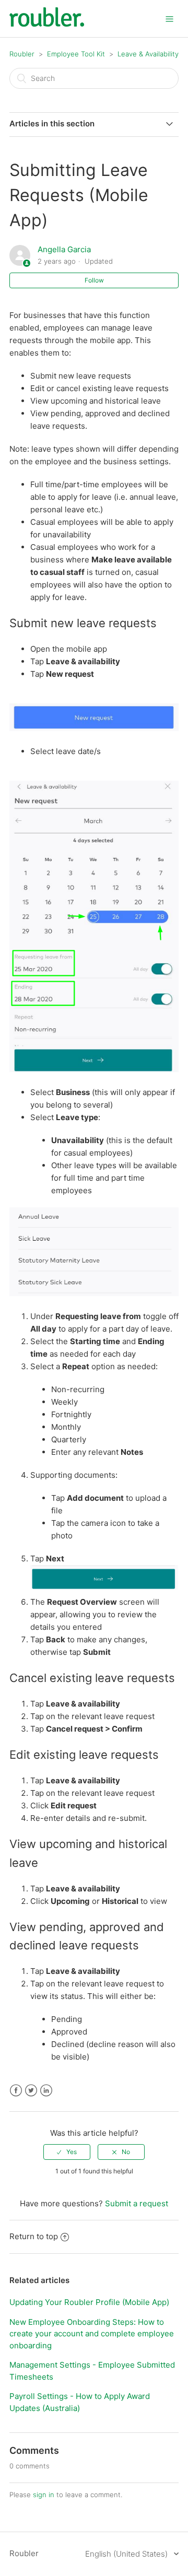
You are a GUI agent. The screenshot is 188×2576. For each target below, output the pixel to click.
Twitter (31, 2091)
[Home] (47, 24)
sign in (44, 2495)
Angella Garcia (64, 249)
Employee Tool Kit (77, 54)
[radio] (67, 2152)
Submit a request (137, 2203)
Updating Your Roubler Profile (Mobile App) (89, 2302)
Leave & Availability (148, 54)
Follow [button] (94, 280)
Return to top (34, 2236)
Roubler (22, 54)
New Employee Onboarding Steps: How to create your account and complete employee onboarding (92, 2334)
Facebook (16, 2091)
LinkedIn (46, 2091)
